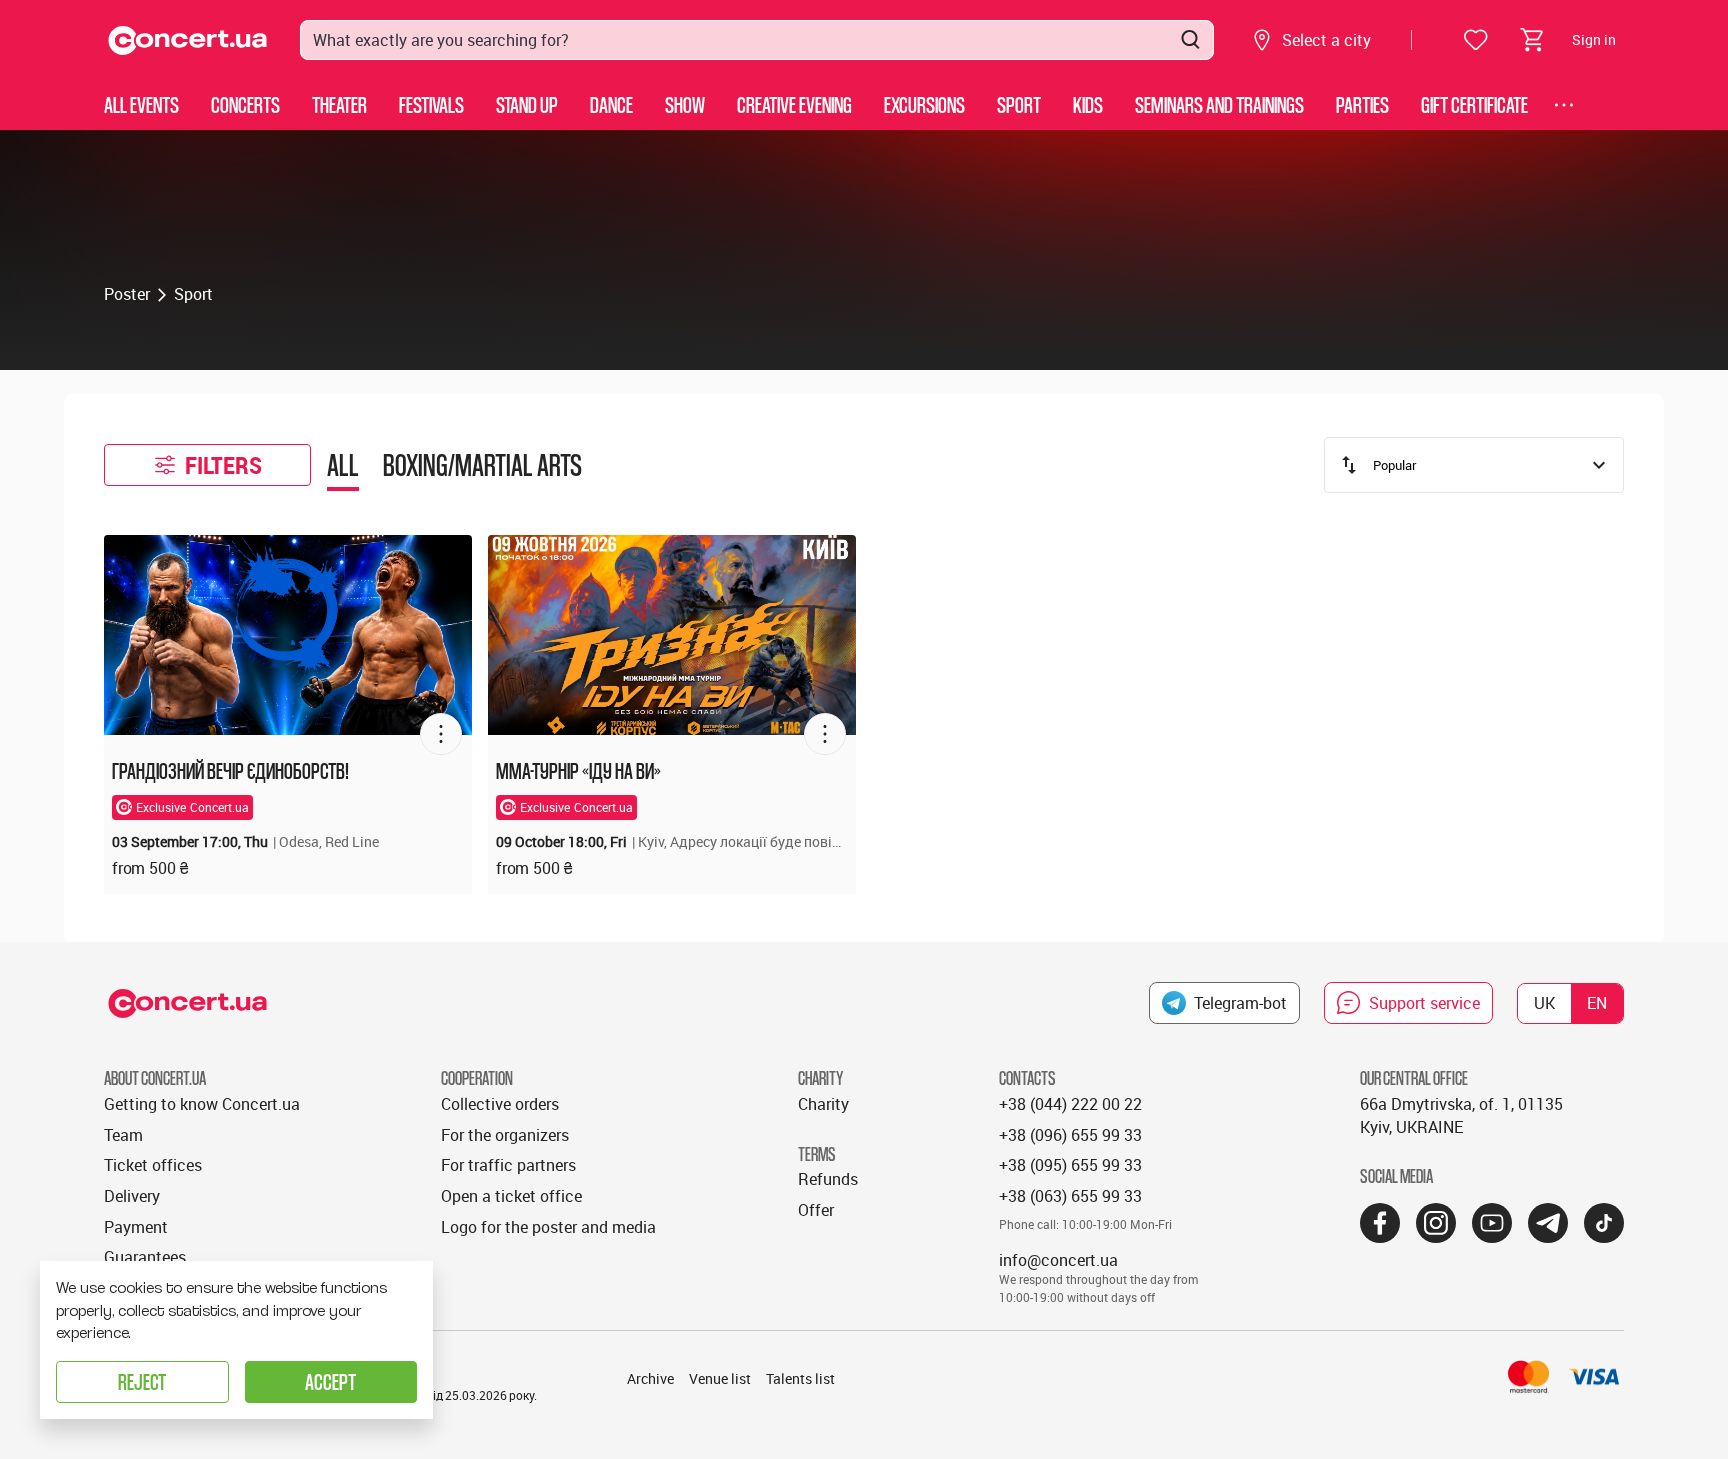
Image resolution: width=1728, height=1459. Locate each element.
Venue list (720, 1378)
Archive (650, 1378)
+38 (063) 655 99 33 (1070, 1196)
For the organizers (505, 1135)
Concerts (245, 104)
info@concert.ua (1058, 1260)
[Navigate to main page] (188, 40)
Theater (339, 104)
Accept (330, 1381)
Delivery (132, 1196)
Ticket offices (153, 1165)
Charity (823, 1104)
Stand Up (527, 104)
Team (123, 1135)
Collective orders (500, 1104)
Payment (136, 1227)
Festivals (431, 104)
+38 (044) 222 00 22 (1070, 1104)
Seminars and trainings (1219, 104)
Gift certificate (1474, 104)
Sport (1019, 104)
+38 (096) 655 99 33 (1070, 1135)
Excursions (924, 104)
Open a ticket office (511, 1196)
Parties (1362, 104)
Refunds (828, 1179)
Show (685, 104)
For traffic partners (508, 1165)
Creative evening (794, 104)
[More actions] (441, 734)
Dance (611, 104)
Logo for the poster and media (548, 1227)
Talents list (800, 1378)
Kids (1088, 104)
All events (141, 104)
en (1597, 1003)
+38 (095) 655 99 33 (1070, 1165)
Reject (142, 1381)
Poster (127, 294)
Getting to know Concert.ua (202, 1104)
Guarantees (145, 1257)
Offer (816, 1210)
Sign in (1594, 39)
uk (1544, 1003)
